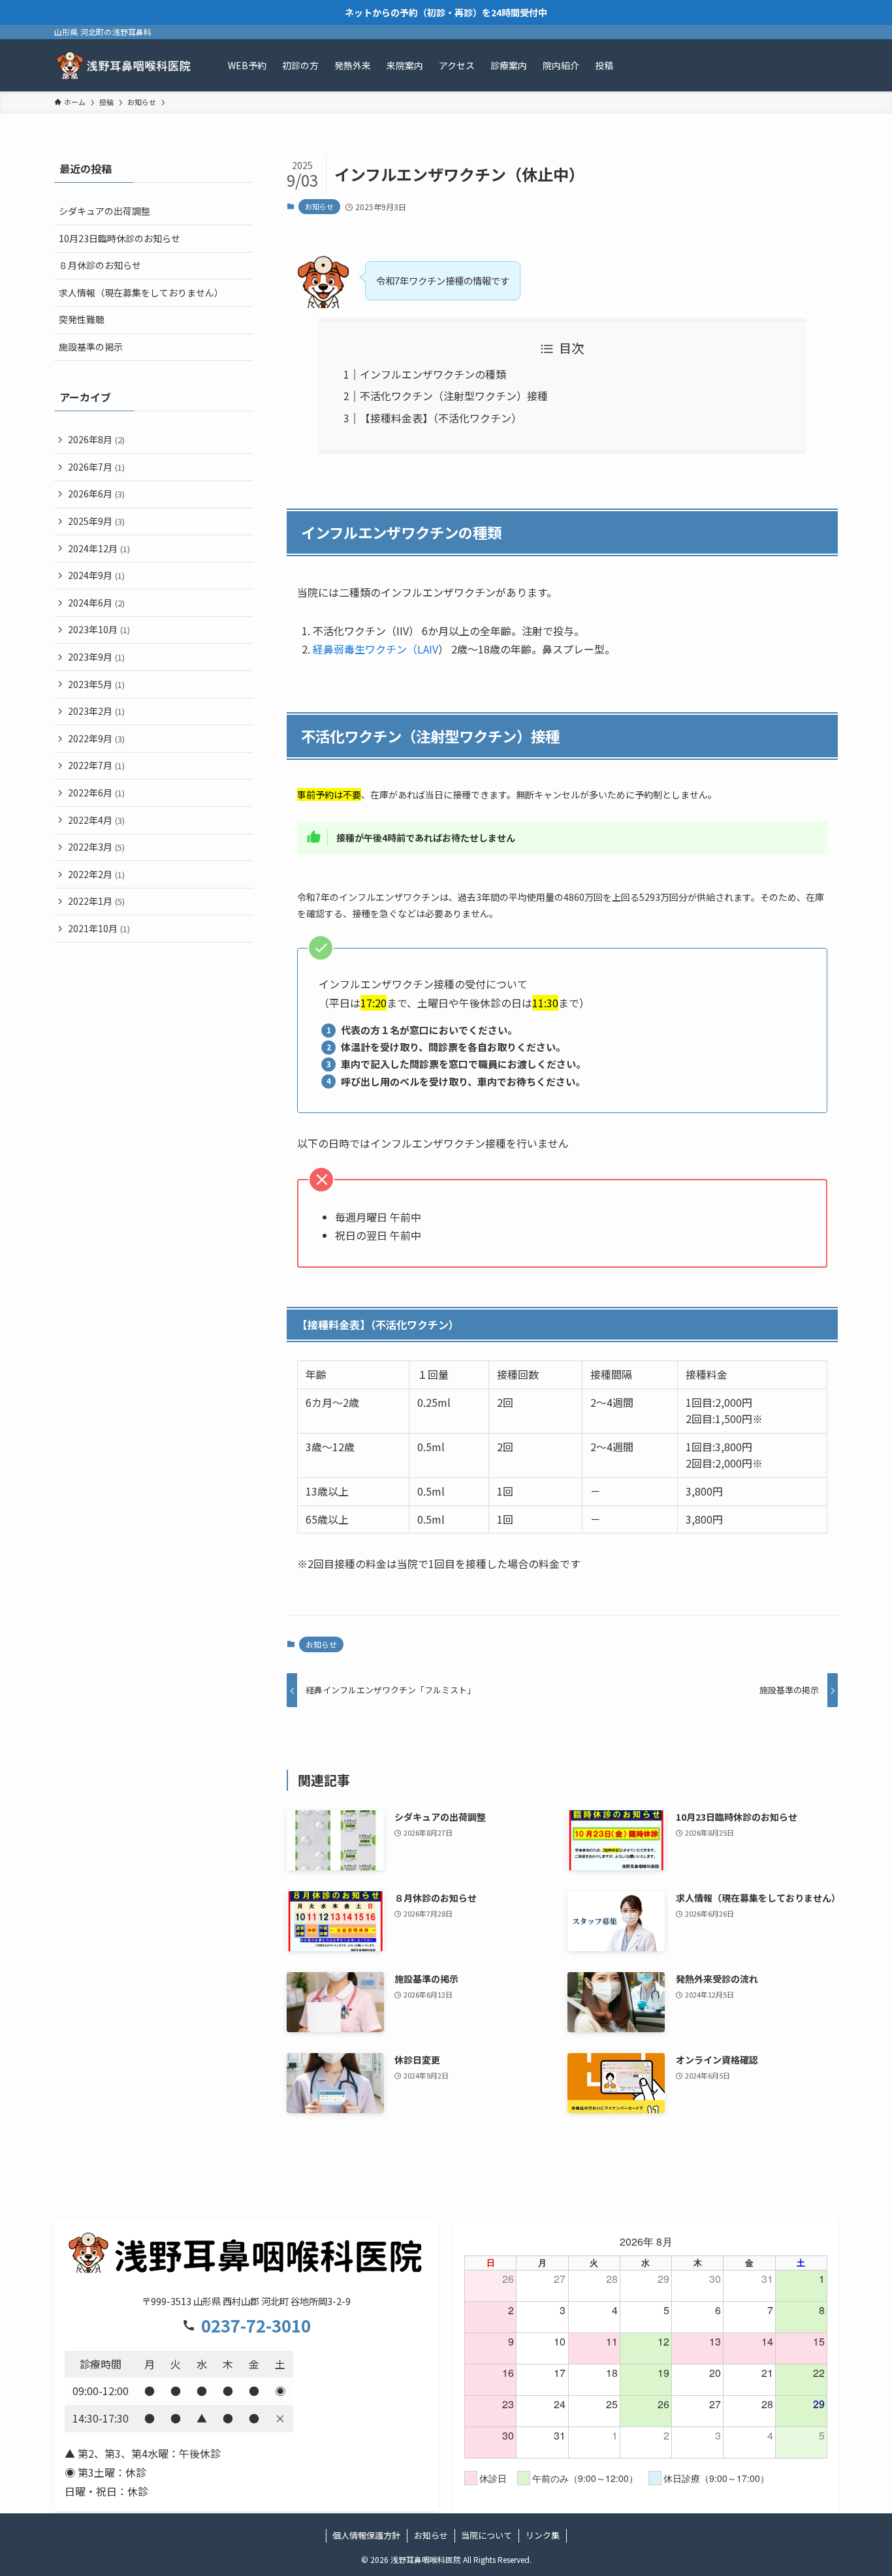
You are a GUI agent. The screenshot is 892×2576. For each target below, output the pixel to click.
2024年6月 (96, 603)
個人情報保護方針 (366, 2535)
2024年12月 (99, 548)
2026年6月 (96, 494)
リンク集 (543, 2535)
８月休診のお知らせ (100, 265)
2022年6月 (96, 793)
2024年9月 (96, 575)
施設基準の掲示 (91, 347)
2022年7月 (96, 765)
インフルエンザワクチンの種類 (433, 374)
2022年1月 (96, 901)
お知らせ (319, 206)
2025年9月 (96, 521)
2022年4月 (96, 820)
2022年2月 (96, 874)
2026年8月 (96, 439)
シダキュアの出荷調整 (104, 211)
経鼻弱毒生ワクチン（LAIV (375, 649)
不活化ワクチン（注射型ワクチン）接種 (454, 396)
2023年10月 (99, 629)
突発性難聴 (82, 319)
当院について (486, 2535)
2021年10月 (99, 928)
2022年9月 (96, 738)
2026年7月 (96, 467)
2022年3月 (96, 847)
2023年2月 (96, 711)
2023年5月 (96, 684)
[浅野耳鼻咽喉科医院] (124, 65)
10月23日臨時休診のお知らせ (119, 238)
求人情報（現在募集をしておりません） (141, 292)
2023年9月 (96, 657)
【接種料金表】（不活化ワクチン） (441, 418)
